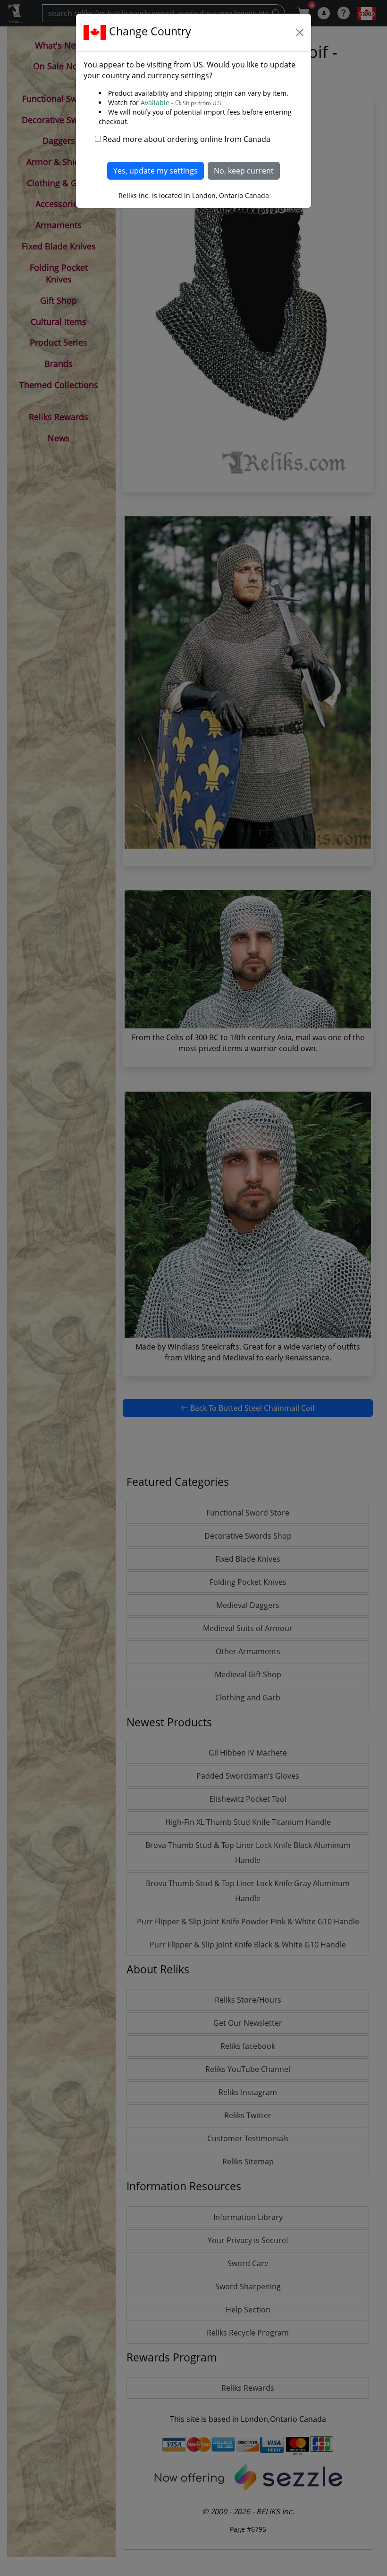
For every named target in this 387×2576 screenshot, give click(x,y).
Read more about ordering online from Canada (187, 139)
